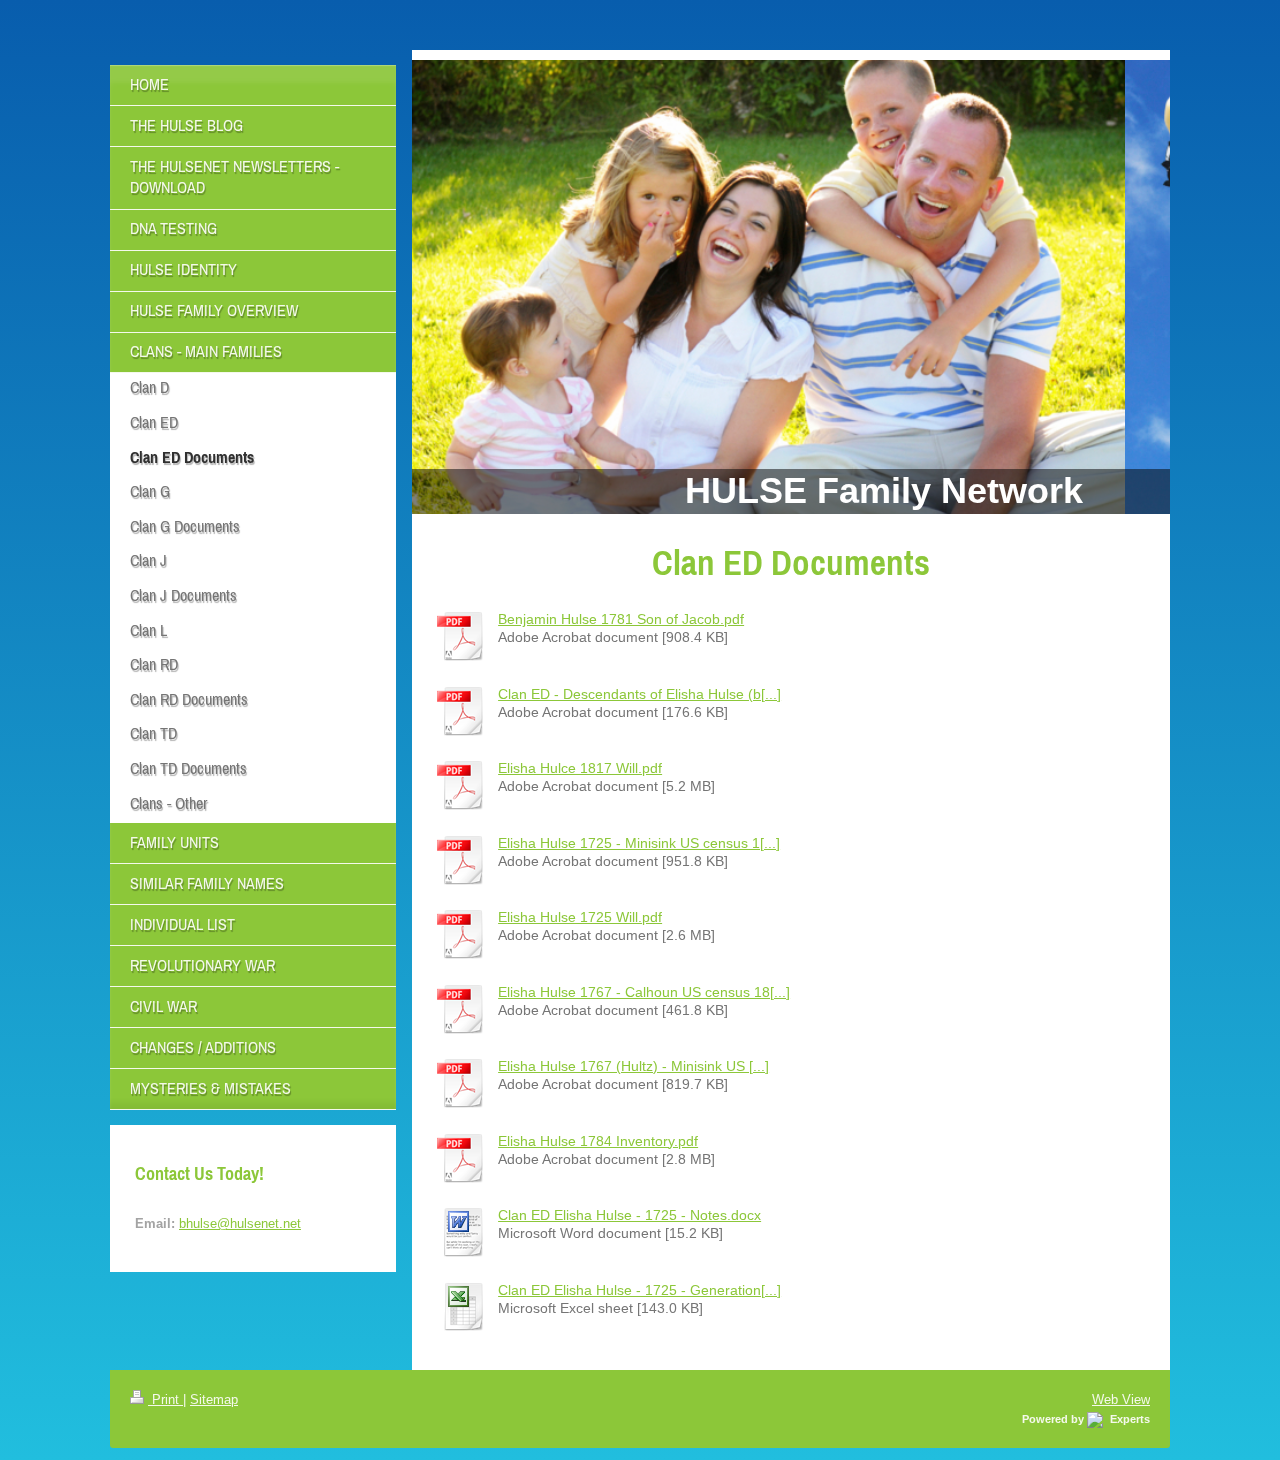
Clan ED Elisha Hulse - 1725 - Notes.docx (629, 1215)
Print (165, 1399)
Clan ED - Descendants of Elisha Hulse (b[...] (639, 694)
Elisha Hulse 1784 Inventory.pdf (598, 1141)
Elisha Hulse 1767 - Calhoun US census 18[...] (644, 992)
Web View (1121, 1399)
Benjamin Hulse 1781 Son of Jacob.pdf (621, 619)
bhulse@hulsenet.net (240, 1223)
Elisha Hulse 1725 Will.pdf (580, 917)
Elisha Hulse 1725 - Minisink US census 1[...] (639, 843)
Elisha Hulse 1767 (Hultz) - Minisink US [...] (633, 1066)
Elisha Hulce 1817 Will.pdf (580, 768)
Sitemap (214, 1399)
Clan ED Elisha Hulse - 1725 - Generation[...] (639, 1290)
